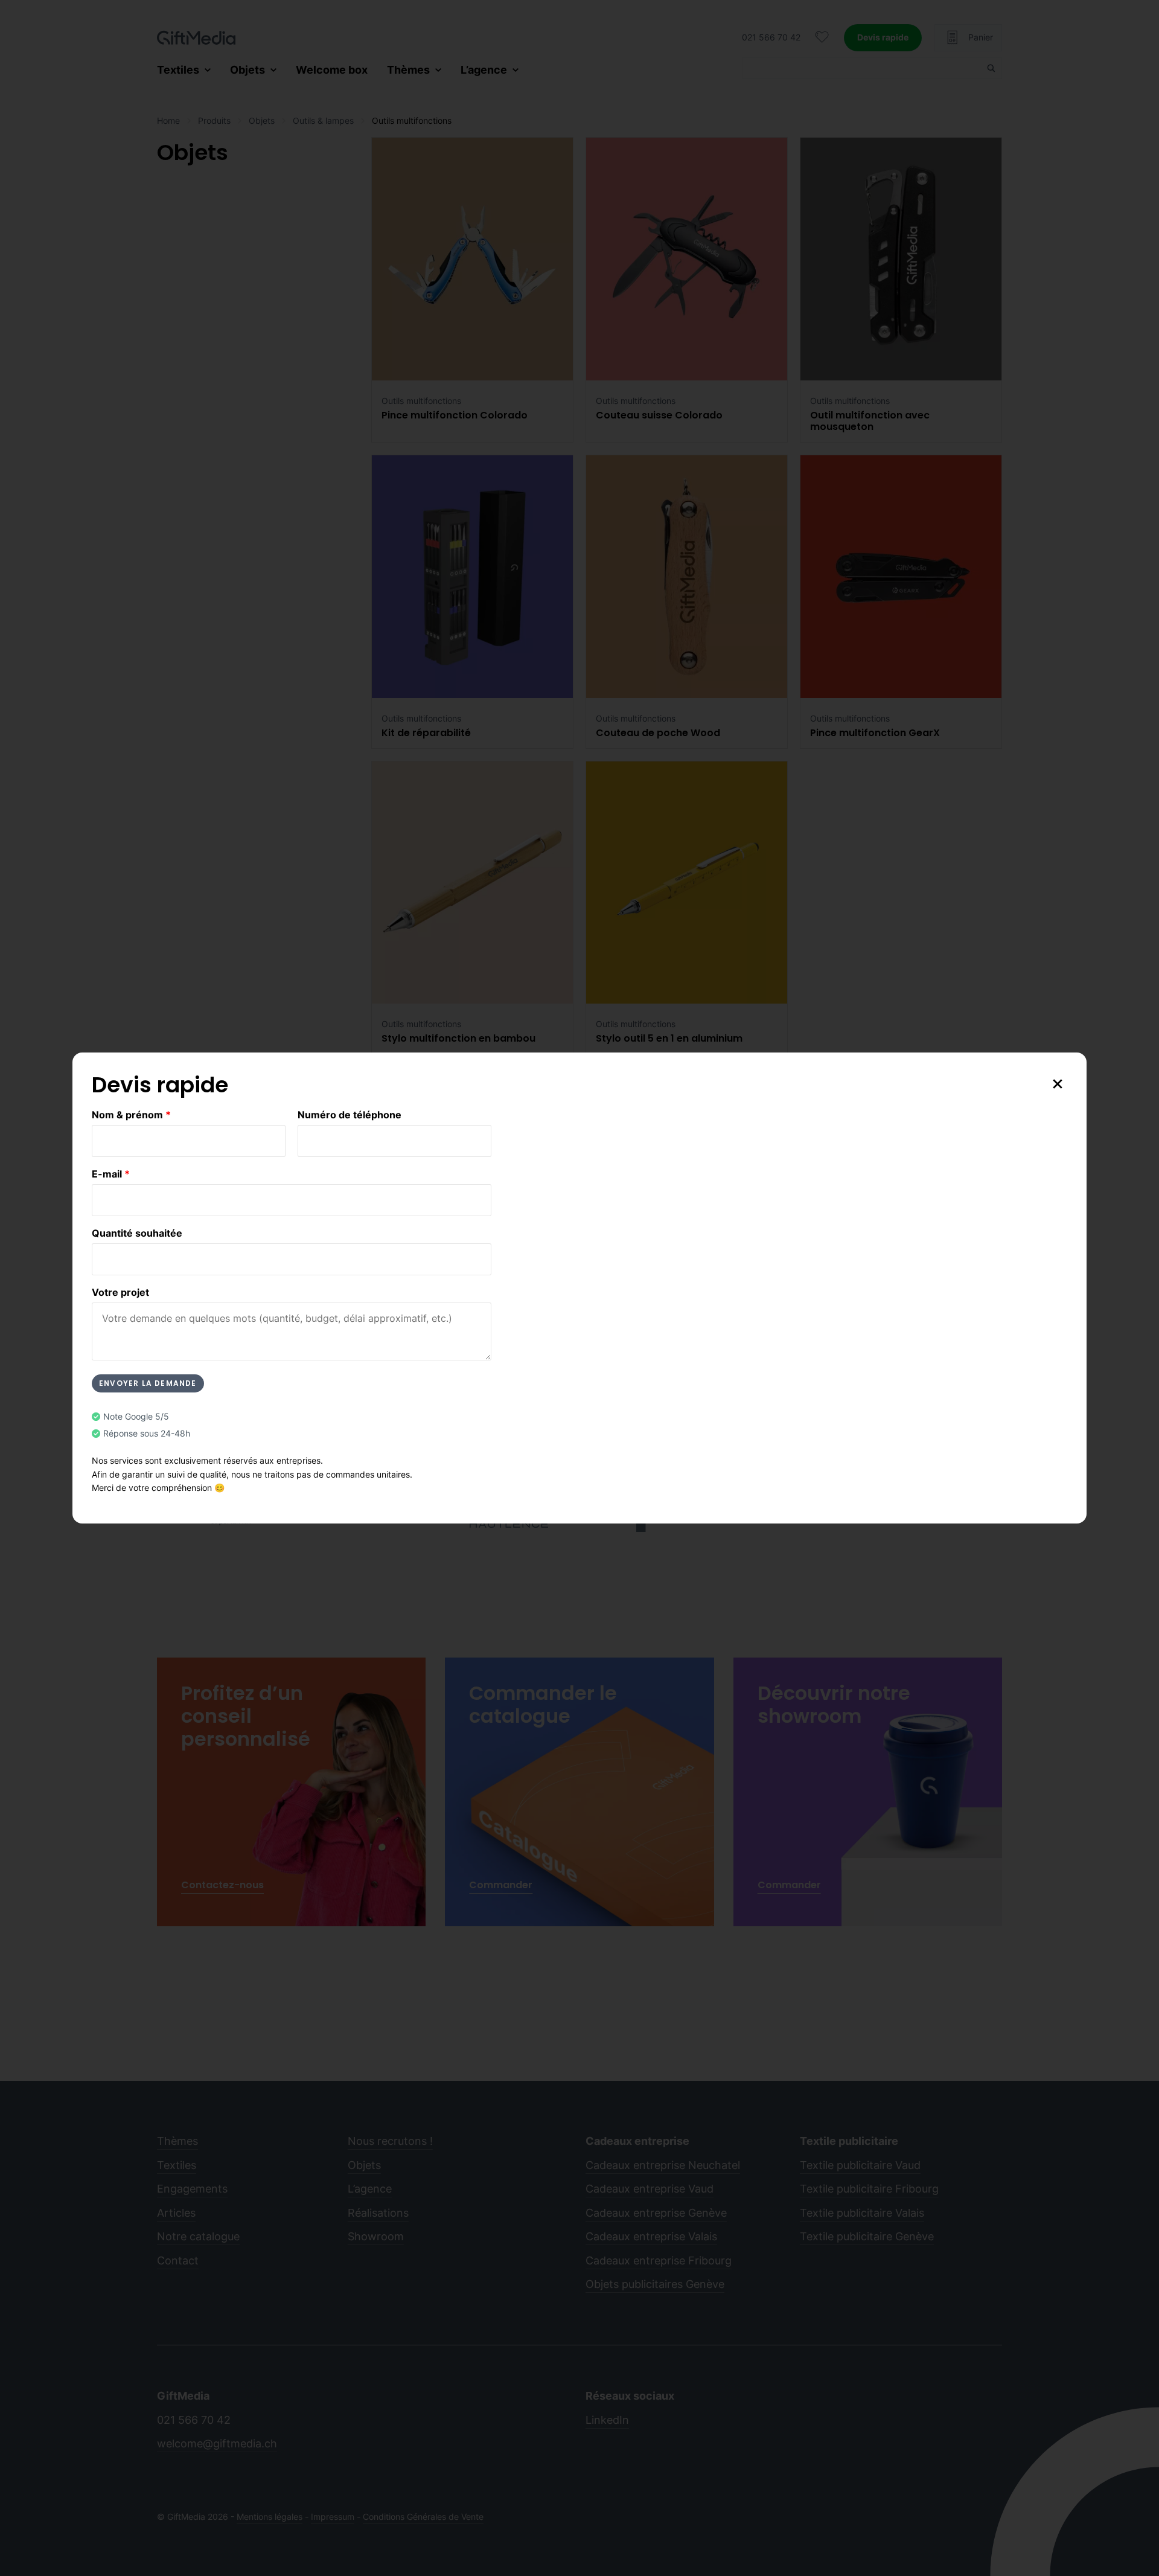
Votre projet (120, 1292)
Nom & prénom (131, 1115)
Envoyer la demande (148, 1383)
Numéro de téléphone (350, 1115)
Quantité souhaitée (137, 1233)
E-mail (111, 1174)
